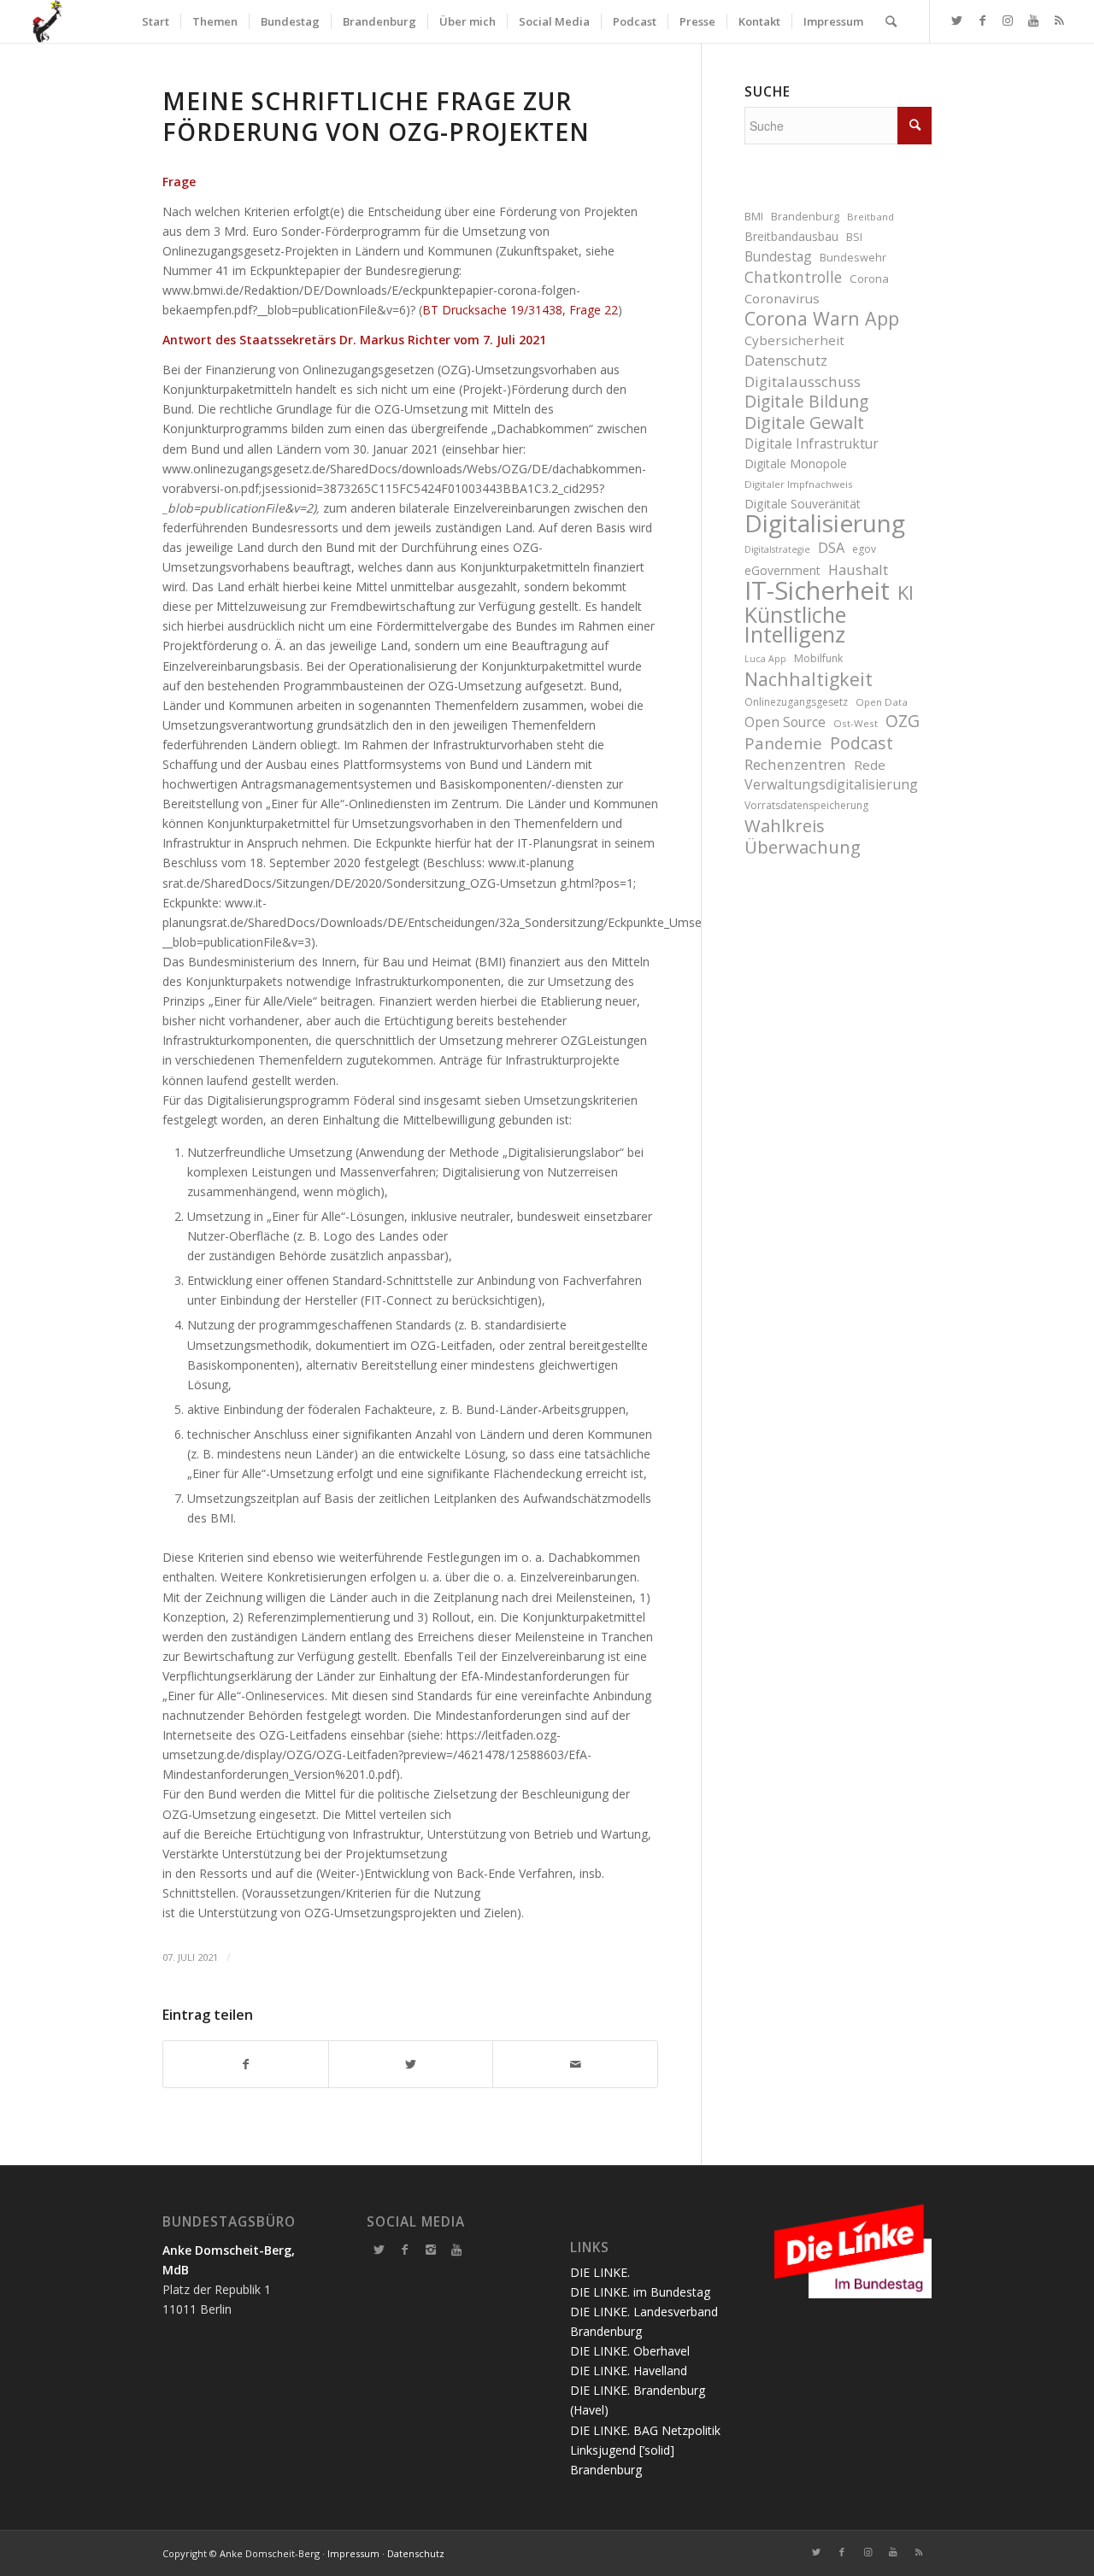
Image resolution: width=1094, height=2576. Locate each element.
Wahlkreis (785, 826)
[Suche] (891, 21)
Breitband (870, 217)
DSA (831, 547)
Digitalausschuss (803, 381)
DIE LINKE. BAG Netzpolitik (645, 2430)
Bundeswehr (853, 258)
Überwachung (803, 847)
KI (906, 593)
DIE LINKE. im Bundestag (640, 2292)
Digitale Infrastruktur (812, 443)
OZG (903, 722)
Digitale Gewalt (804, 422)
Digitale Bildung (806, 402)
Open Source (785, 722)
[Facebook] (405, 2250)
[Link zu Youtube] (1033, 21)
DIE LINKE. (600, 2272)
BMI (754, 217)
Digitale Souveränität (803, 504)
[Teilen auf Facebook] (246, 2064)
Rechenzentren (795, 764)
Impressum (353, 2553)
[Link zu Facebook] (982, 21)
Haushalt (858, 569)
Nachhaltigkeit (809, 679)
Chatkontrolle (793, 277)
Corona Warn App (822, 318)
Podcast (862, 743)
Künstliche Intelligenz (795, 625)
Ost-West (856, 723)
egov (864, 549)
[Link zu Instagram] (1008, 21)
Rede (870, 765)
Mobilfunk (818, 658)
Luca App (765, 659)
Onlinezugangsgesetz (796, 702)
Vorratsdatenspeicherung (806, 805)
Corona (869, 279)
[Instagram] (431, 2250)
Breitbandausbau (791, 236)
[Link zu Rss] (1059, 21)
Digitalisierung (825, 523)
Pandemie (783, 743)
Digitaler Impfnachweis (799, 484)
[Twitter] (379, 2250)
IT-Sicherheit (817, 591)
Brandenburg (805, 217)
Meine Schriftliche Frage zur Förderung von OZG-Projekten (376, 116)
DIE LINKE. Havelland (629, 2371)
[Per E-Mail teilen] (575, 2064)
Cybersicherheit (794, 340)
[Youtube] (456, 2250)
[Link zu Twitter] (956, 21)
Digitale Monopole (796, 464)
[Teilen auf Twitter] (411, 2064)
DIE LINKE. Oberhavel (630, 2351)
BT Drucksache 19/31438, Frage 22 (520, 310)
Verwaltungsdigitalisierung (831, 784)
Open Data (882, 702)
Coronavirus (782, 298)
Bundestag (778, 256)
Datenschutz (786, 360)
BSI (854, 237)
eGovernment (782, 570)
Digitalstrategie (777, 549)
